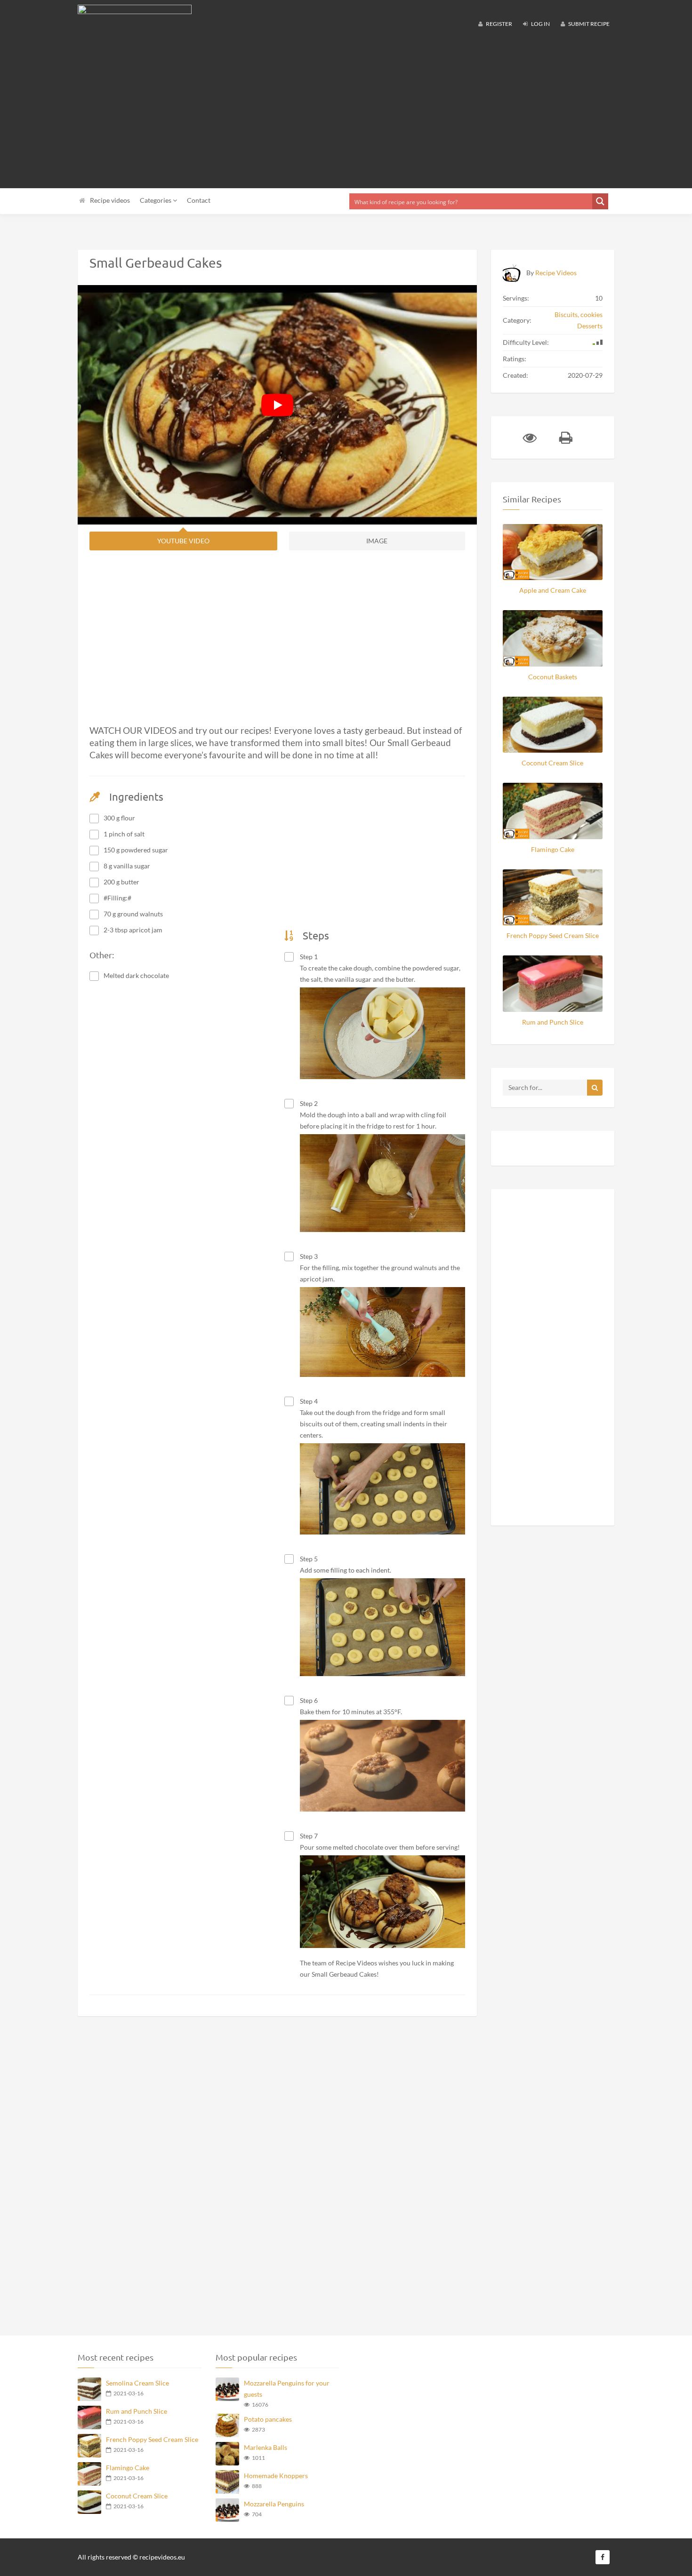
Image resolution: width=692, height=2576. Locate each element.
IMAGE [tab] (377, 541)
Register (499, 24)
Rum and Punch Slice (553, 1022)
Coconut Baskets (553, 677)
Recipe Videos (556, 273)
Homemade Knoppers (276, 2476)
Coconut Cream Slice (552, 763)
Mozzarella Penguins (274, 2504)
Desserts (590, 326)
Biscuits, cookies (579, 314)
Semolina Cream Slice (137, 2383)
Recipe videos (110, 200)
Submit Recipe (588, 24)
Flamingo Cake (553, 849)
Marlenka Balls (266, 2447)
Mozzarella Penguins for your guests (287, 2389)
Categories (156, 200)
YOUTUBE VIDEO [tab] (183, 541)
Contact (199, 200)
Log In (540, 24)
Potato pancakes (268, 2419)
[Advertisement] (346, 113)
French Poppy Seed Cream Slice (553, 935)
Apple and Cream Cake (553, 590)
